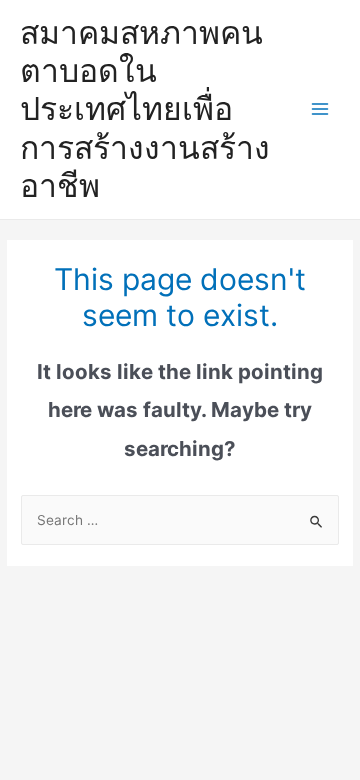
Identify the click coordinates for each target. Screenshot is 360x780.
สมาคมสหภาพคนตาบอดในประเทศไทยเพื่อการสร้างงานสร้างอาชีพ (145, 109)
